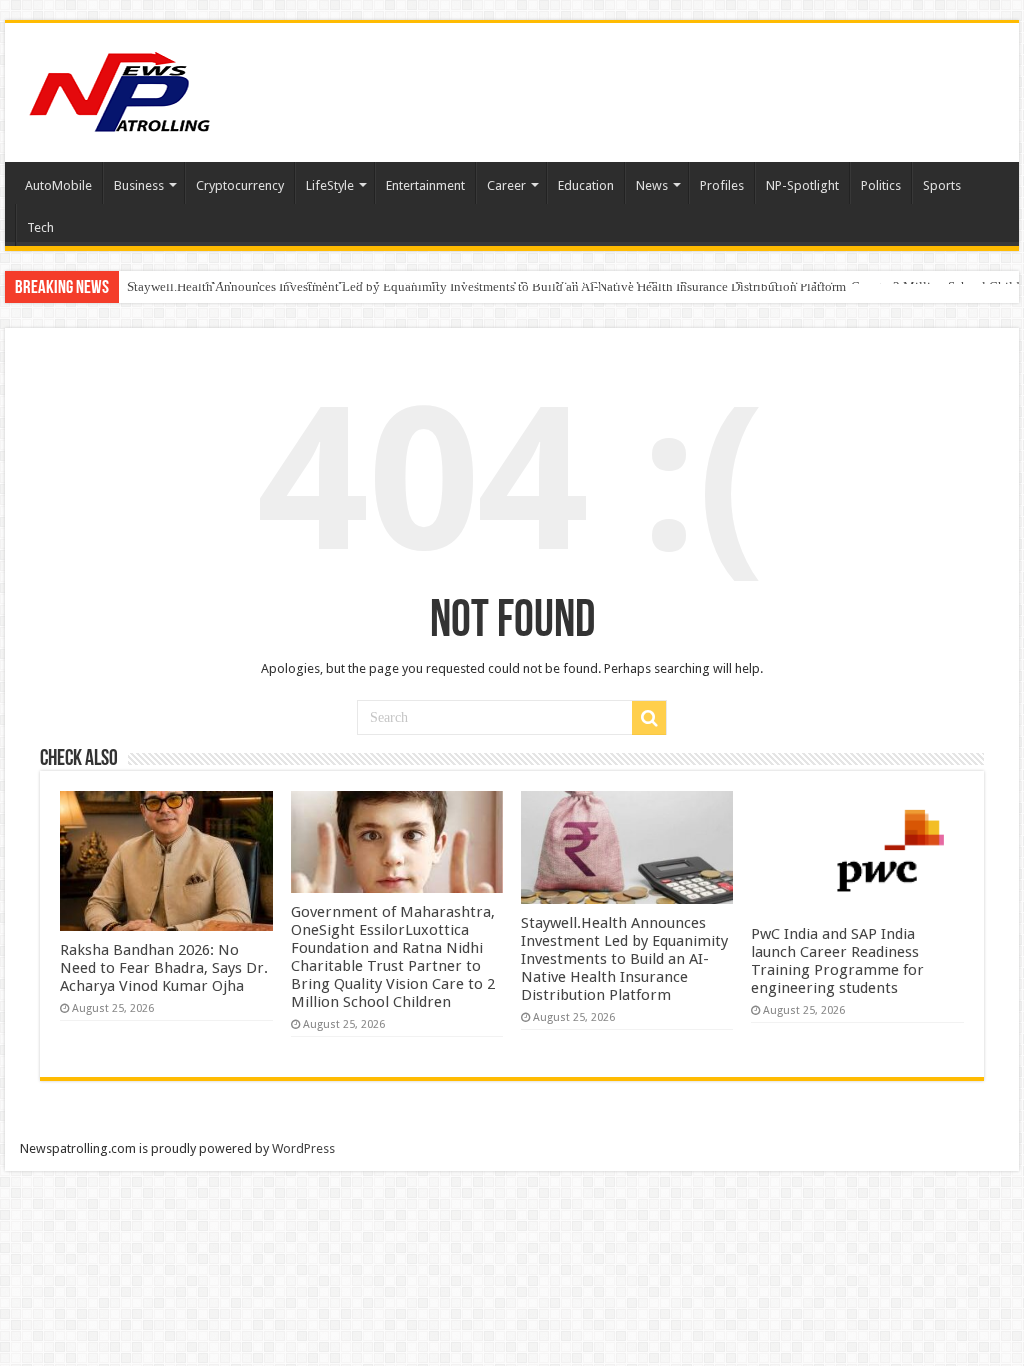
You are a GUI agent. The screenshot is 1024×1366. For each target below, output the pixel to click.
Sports (942, 185)
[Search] (649, 718)
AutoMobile (58, 185)
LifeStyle (330, 185)
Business (139, 185)
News (652, 185)
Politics (881, 185)
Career (506, 185)
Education (586, 185)
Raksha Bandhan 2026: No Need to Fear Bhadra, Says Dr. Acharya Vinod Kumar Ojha (164, 968)
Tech (40, 227)
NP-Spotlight (802, 185)
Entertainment (425, 185)
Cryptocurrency (240, 185)
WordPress (303, 1148)
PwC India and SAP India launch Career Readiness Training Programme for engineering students (837, 961)
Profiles (722, 185)
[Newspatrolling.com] (120, 89)
